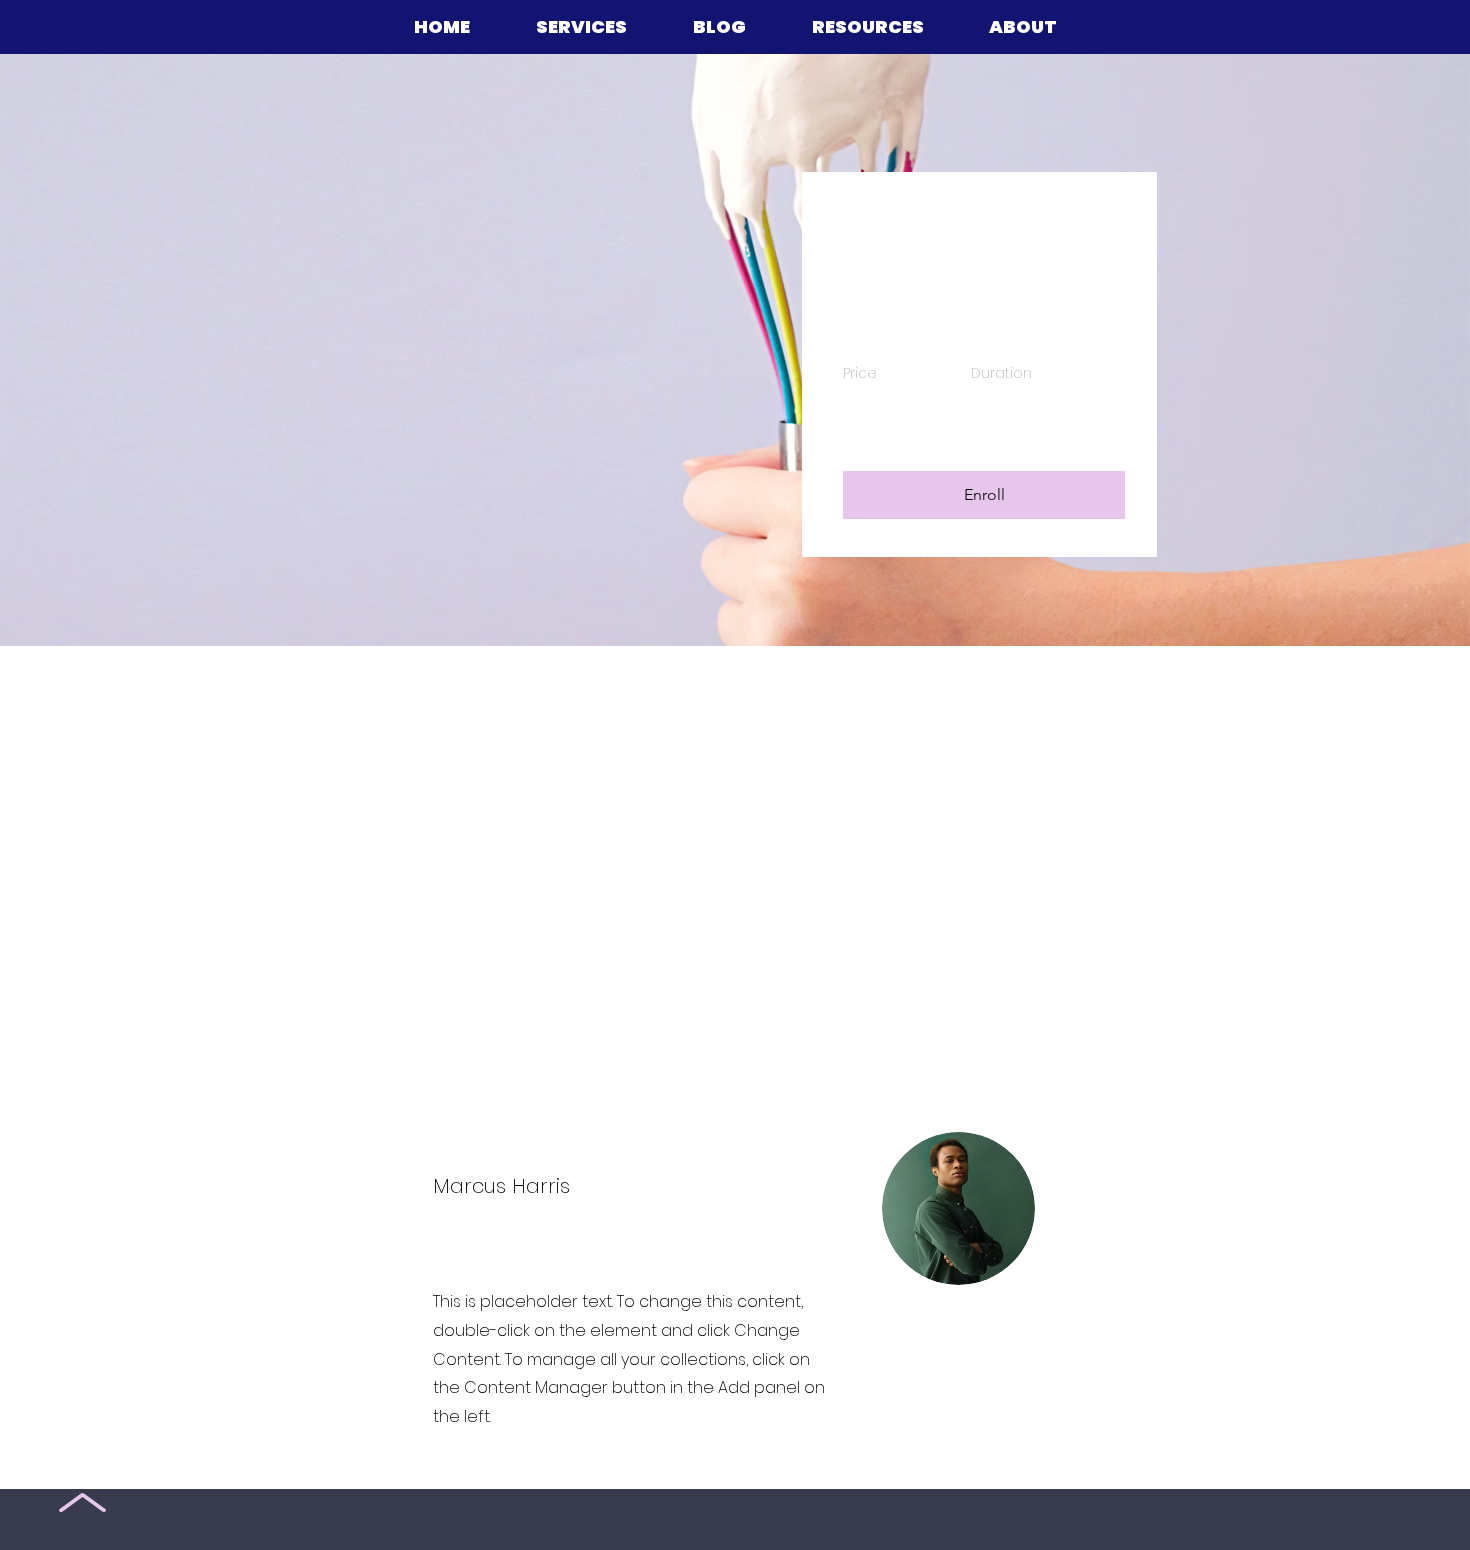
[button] (984, 495)
